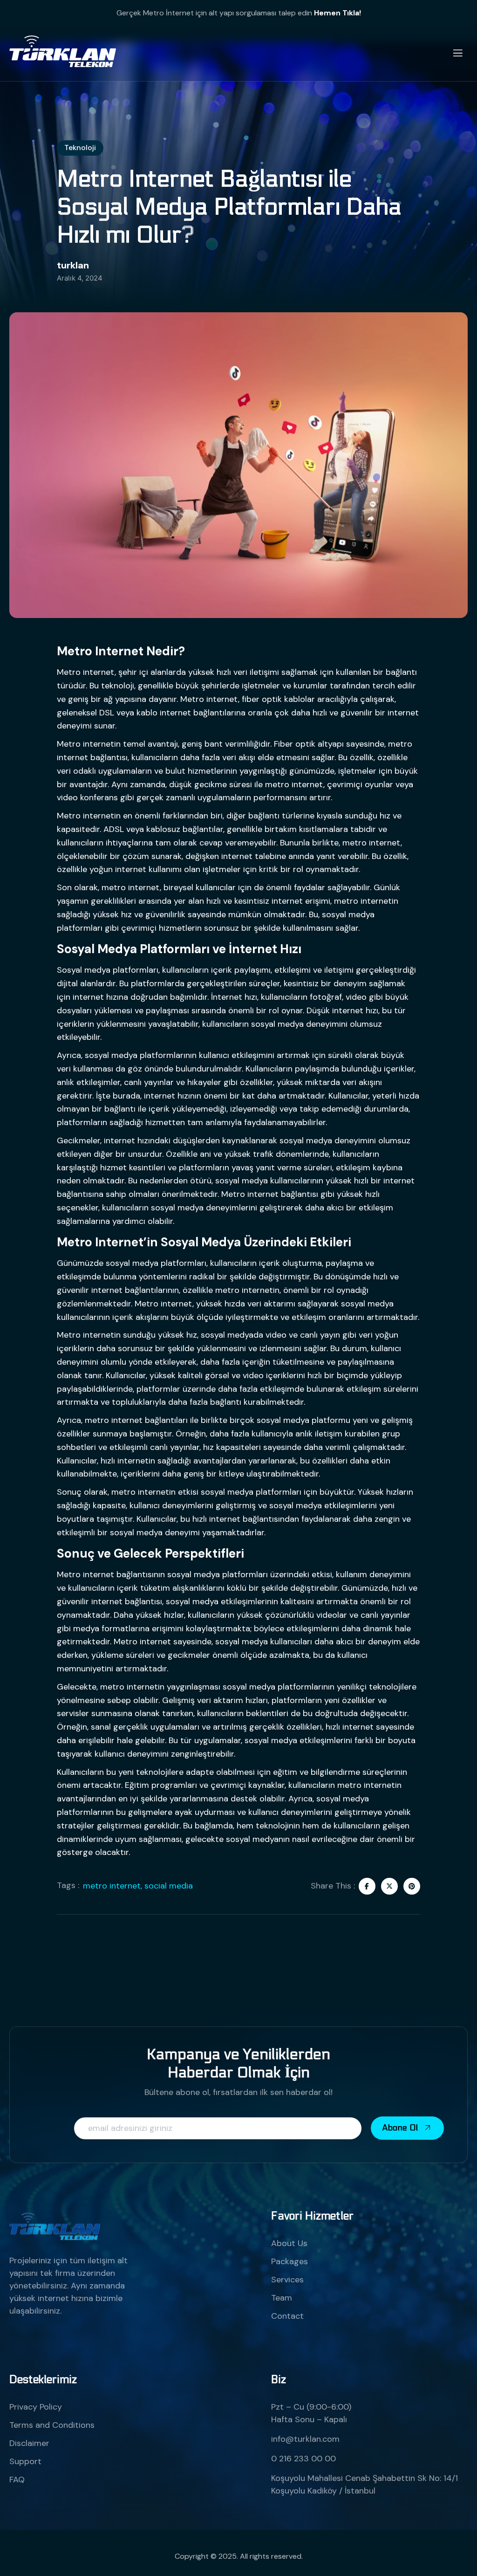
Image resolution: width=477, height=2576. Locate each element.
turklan (73, 265)
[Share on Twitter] (389, 1886)
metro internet (112, 1886)
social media (169, 1886)
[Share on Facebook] (367, 1886)
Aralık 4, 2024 (80, 278)
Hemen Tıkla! (337, 13)
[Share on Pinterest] (412, 1886)
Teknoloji (80, 148)
